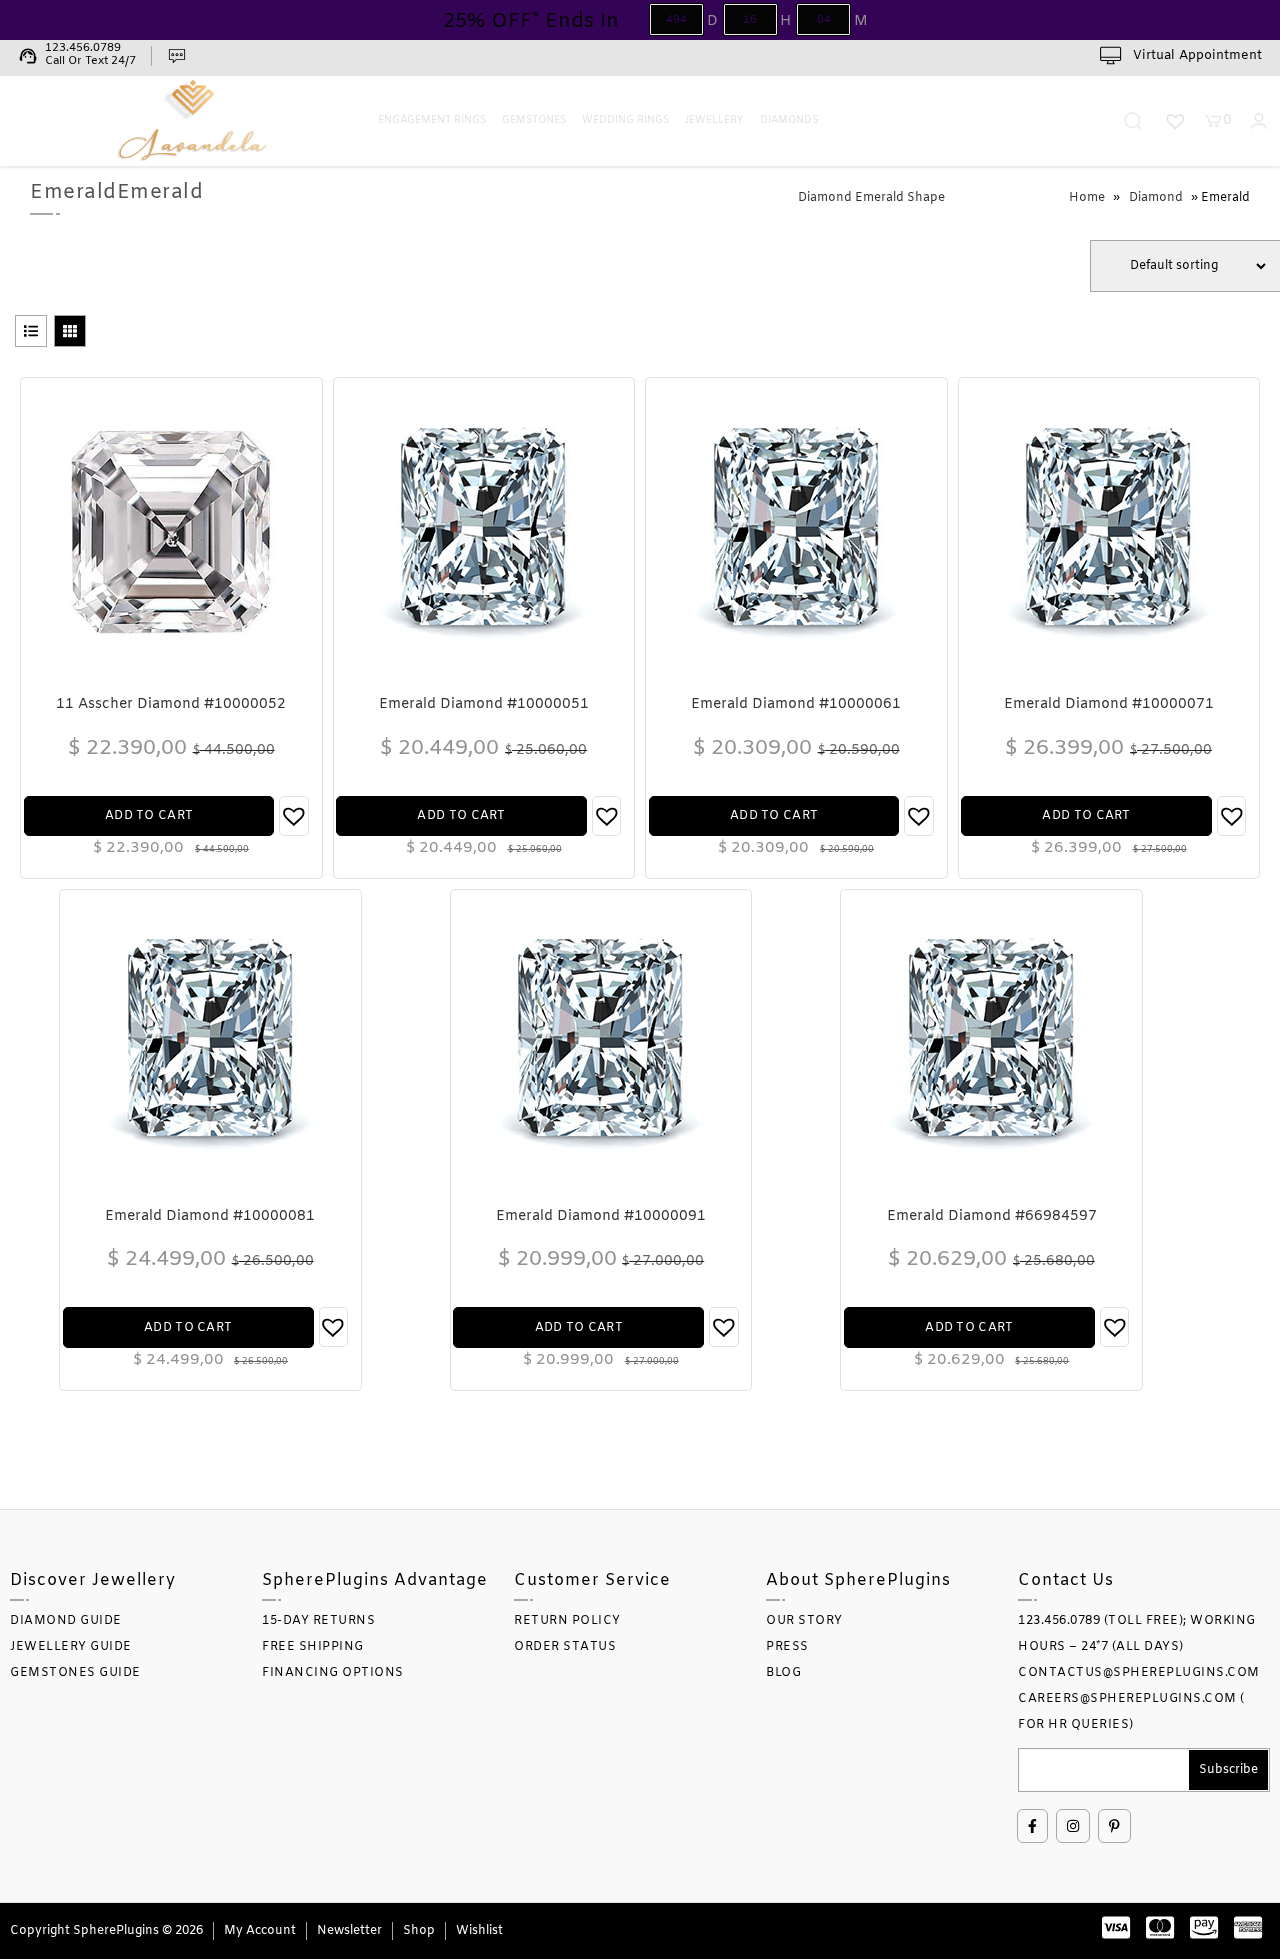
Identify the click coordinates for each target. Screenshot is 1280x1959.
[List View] (31, 331)
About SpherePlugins (858, 1580)
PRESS (787, 1647)
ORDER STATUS (565, 1647)
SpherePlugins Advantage (375, 1580)
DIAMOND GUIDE (66, 1621)
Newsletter (349, 1931)
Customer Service (592, 1580)
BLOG (783, 1673)
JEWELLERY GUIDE (71, 1647)
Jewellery (714, 120)
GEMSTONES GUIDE (75, 1673)
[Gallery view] (70, 331)
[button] (293, 816)
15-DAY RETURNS (318, 1621)
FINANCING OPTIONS (333, 1673)
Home (1087, 198)
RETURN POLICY (567, 1621)
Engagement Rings (432, 120)
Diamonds (789, 120)
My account (260, 1931)
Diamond (1156, 198)
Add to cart (149, 816)
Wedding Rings (625, 120)
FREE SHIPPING (313, 1647)
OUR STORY (804, 1621)
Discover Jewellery (93, 1580)
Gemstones (534, 120)
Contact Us (1066, 1580)
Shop (419, 1931)
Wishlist (479, 1931)
